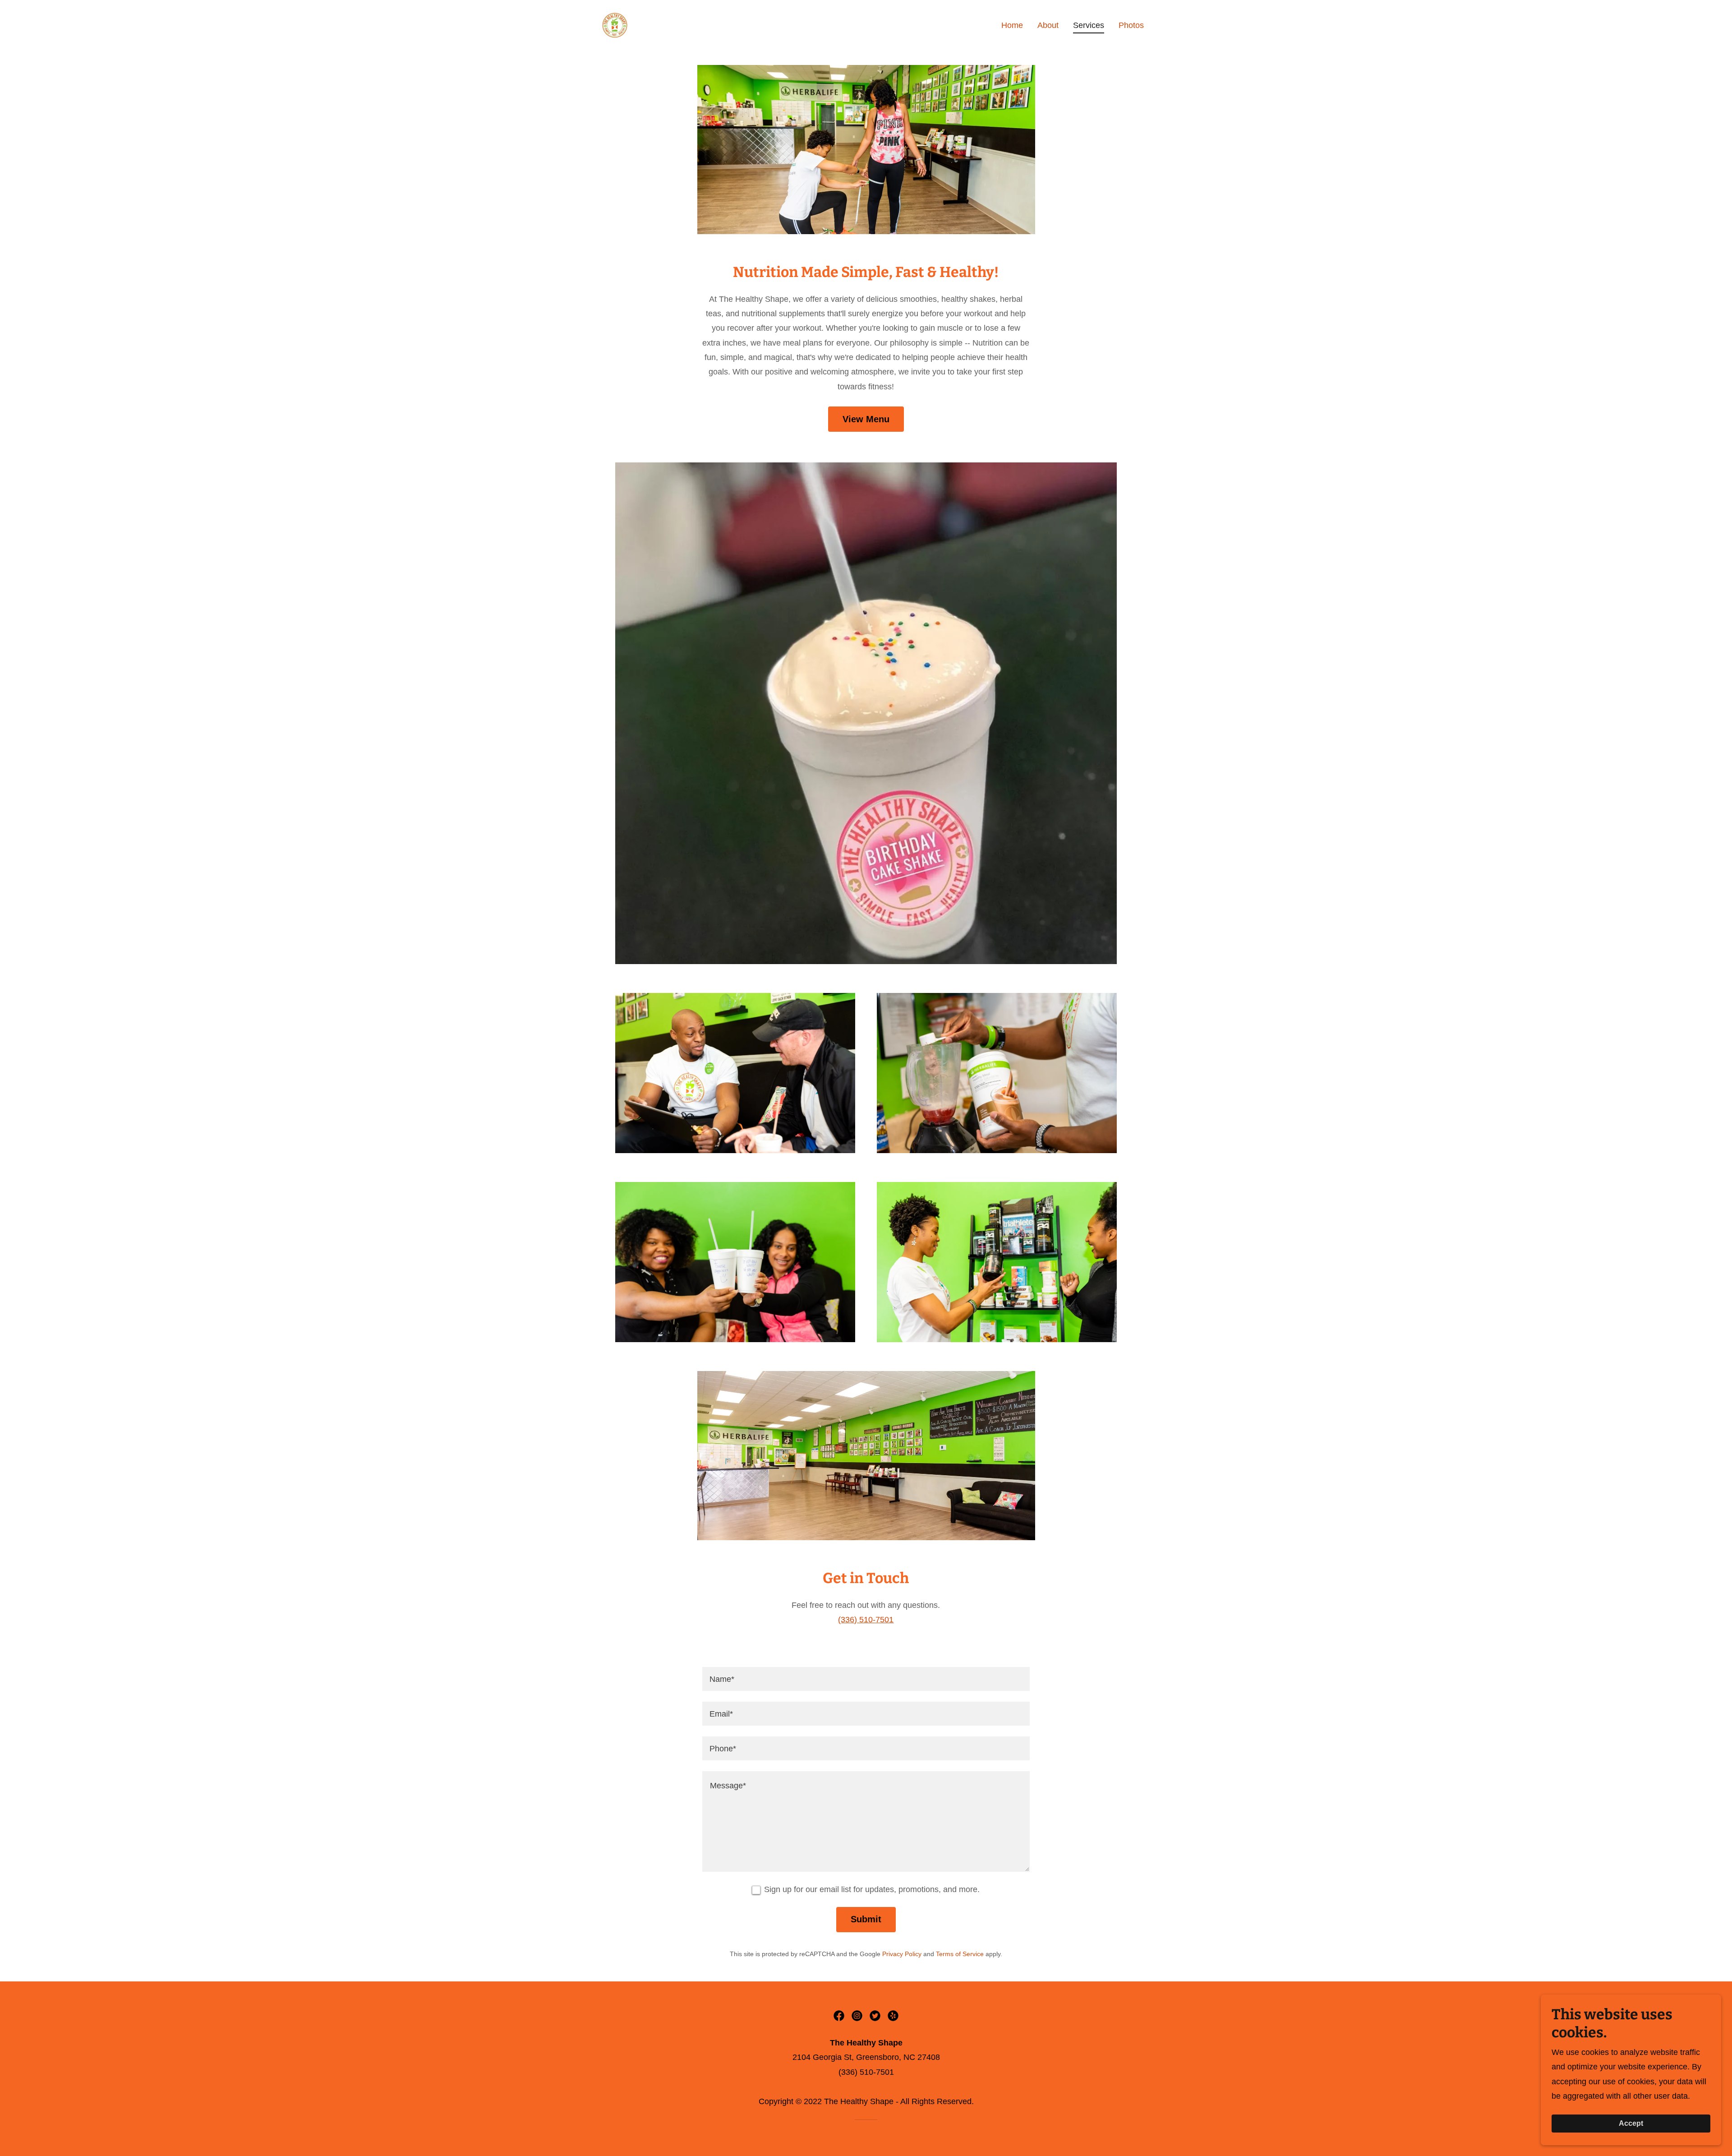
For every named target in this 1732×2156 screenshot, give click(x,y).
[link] (615, 25)
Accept (1631, 2123)
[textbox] (866, 1679)
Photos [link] (1131, 25)
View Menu (866, 419)
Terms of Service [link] (960, 1954)
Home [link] (1012, 25)
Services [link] (1089, 25)
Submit (866, 1919)
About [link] (1048, 25)
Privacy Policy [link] (902, 1954)
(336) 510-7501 (866, 1620)
